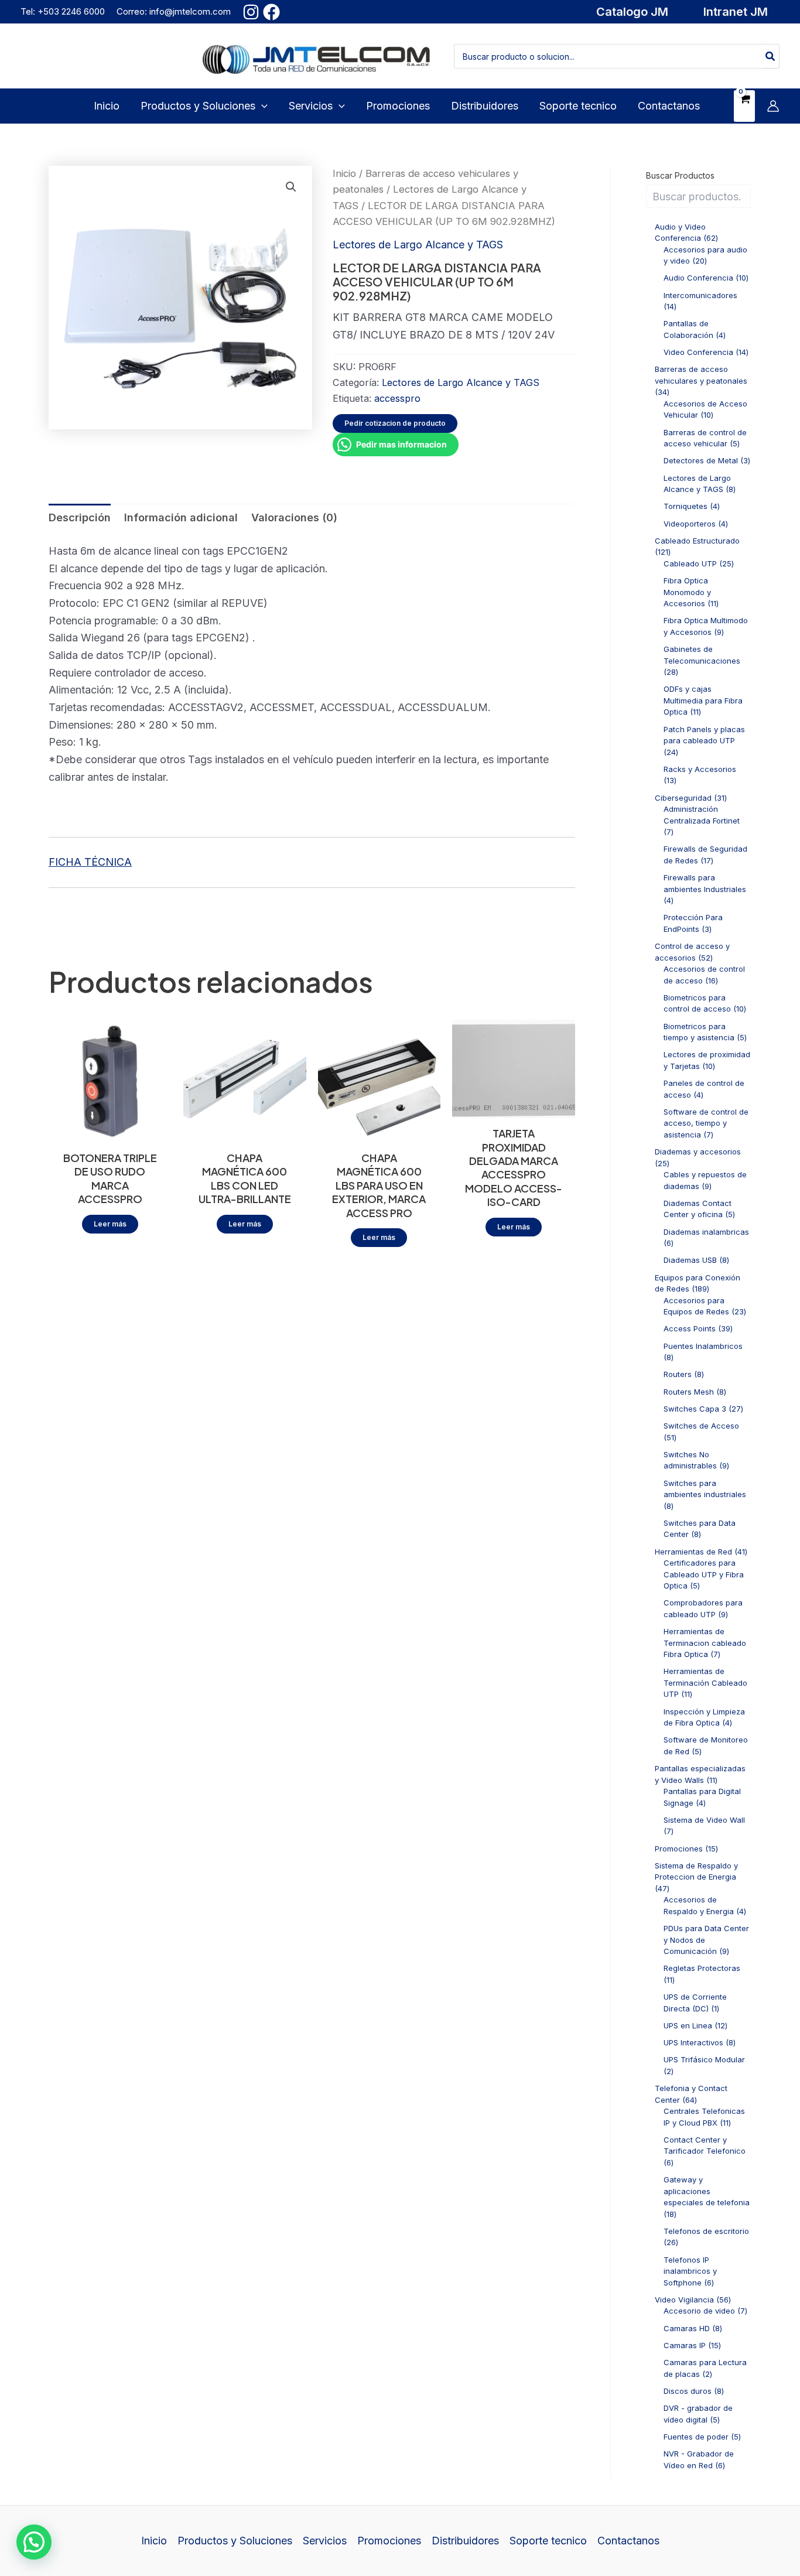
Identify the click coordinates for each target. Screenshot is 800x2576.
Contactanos (628, 2541)
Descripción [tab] (80, 517)
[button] (632, 12)
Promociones (389, 2541)
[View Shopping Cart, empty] (744, 106)
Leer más (110, 1224)
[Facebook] (271, 12)
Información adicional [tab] (181, 517)
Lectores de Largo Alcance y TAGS (418, 245)
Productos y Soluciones (235, 2541)
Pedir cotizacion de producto (395, 423)
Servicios (325, 2541)
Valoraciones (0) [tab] (294, 517)
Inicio (344, 173)
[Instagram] (251, 12)
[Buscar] (771, 56)
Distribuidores (465, 2541)
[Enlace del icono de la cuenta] (773, 106)
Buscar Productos (680, 175)
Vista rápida (110, 1130)
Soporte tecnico (548, 2541)
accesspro (397, 398)
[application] (261, 106)
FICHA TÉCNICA (90, 862)
